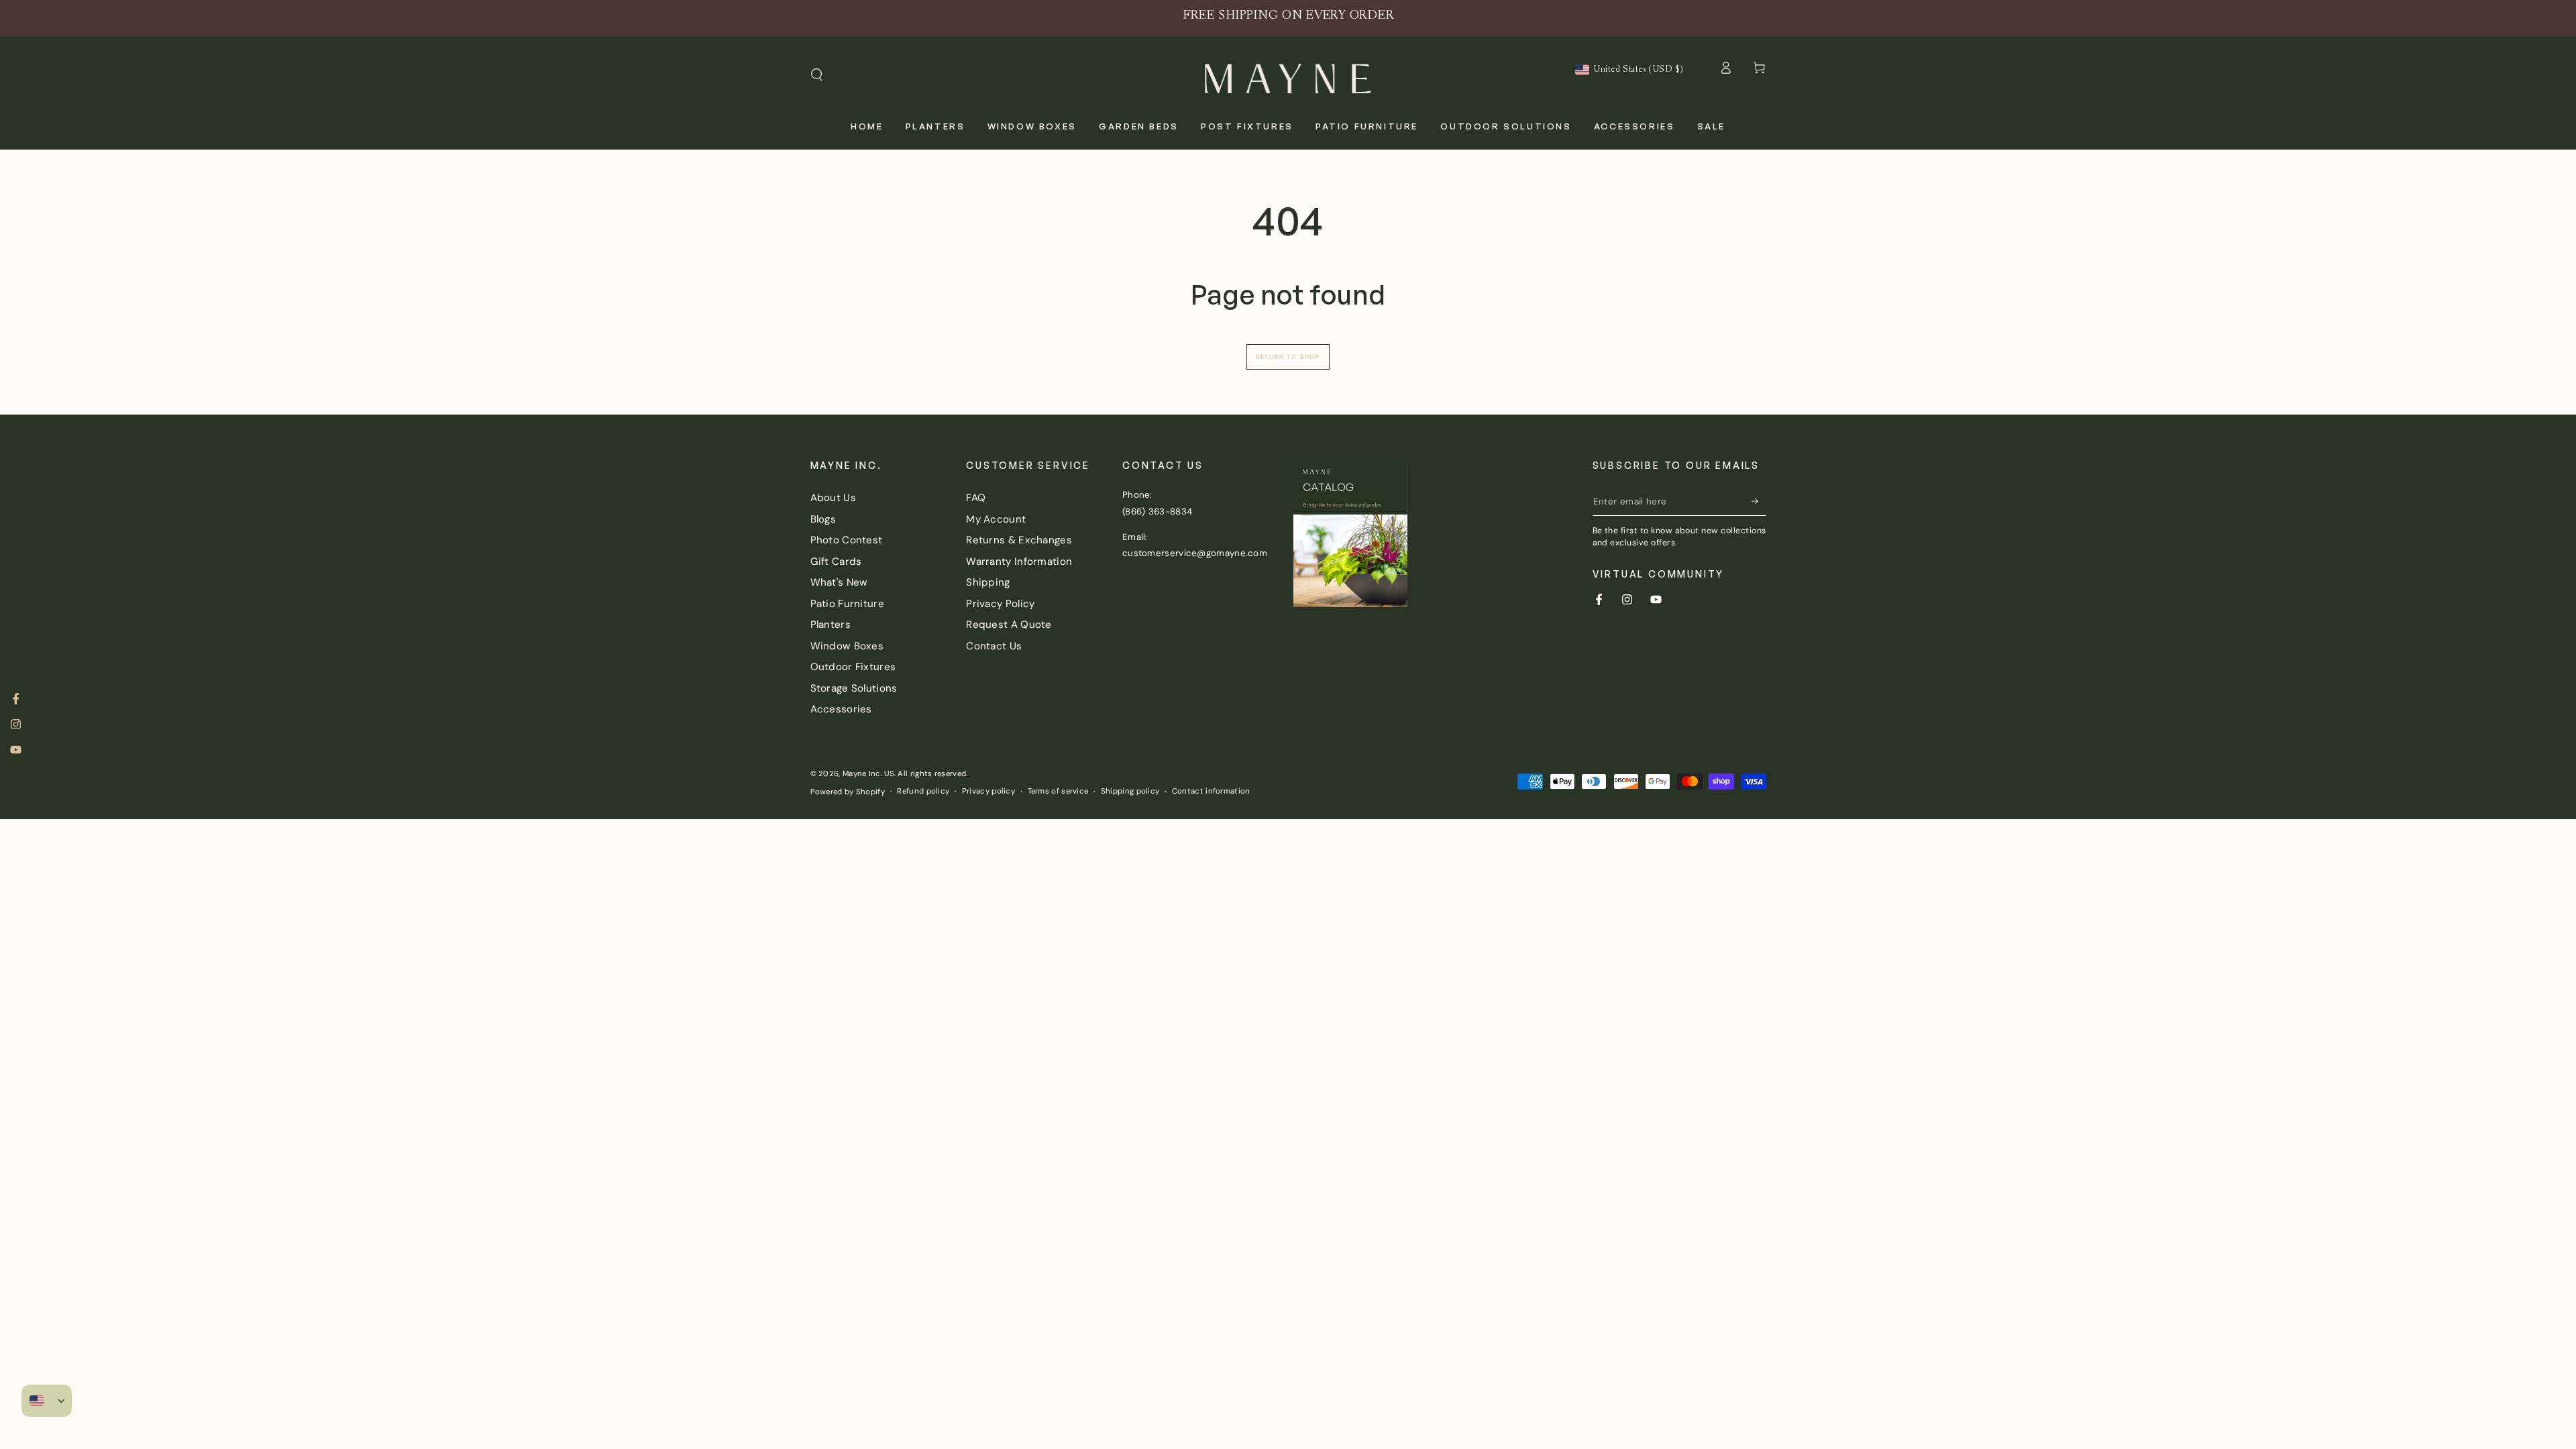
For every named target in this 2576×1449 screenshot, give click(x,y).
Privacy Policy (1000, 604)
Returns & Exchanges (1019, 540)
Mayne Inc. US (868, 774)
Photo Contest (847, 540)
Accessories (841, 709)
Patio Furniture (848, 604)
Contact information (1211, 791)
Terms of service (1058, 791)
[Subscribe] (1759, 501)
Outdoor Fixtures (853, 667)
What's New (839, 582)
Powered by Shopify (848, 792)
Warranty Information (1019, 561)
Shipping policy (1130, 791)
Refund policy (923, 791)
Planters (830, 625)
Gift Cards (836, 561)
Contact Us (994, 646)
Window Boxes (847, 646)
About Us (833, 498)
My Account (996, 519)
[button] (817, 75)
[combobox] (1629, 70)
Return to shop (1288, 357)
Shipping (988, 582)
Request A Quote (1009, 625)
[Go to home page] (1288, 75)
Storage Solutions (854, 688)
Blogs (823, 519)
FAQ (976, 498)
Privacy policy (988, 791)
